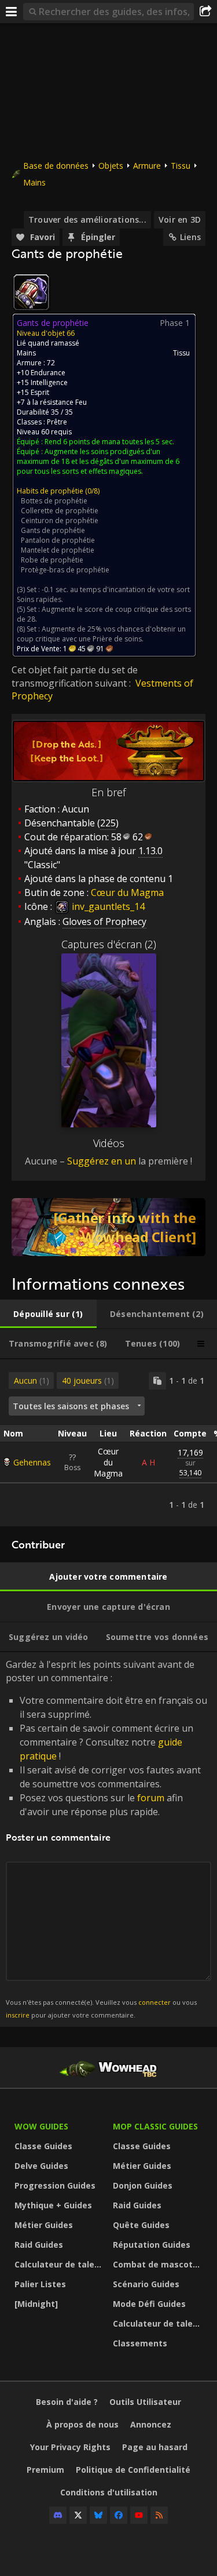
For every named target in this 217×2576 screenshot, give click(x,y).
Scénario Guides (146, 2284)
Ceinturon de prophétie (60, 520)
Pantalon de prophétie (58, 540)
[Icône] (31, 292)
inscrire (18, 2015)
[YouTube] (139, 2515)
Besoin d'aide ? (67, 2402)
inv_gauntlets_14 (107, 906)
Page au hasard (155, 2447)
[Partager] (205, 12)
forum (151, 1798)
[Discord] (58, 2515)
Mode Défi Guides (149, 2304)
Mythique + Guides (53, 2205)
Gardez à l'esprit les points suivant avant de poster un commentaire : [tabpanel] (106, 1839)
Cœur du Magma (108, 1462)
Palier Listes (40, 2284)
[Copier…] (157, 1381)
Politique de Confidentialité (133, 2470)
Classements (140, 2343)
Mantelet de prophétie (58, 550)
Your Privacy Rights (70, 2447)
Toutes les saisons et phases (71, 1406)
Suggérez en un (102, 1161)
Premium (45, 2470)
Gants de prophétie (53, 530)
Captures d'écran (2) (109, 944)
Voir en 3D (180, 219)
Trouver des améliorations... (87, 219)
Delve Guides (41, 2166)
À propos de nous (82, 2424)
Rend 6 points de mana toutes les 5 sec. (109, 442)
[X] (78, 2515)
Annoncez (151, 2424)
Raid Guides (39, 2245)
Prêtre (57, 422)
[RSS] (159, 2515)
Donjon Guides (143, 2185)
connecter (155, 2002)
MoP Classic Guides (155, 2126)
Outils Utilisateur (145, 2402)
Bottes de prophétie (54, 501)
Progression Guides (55, 2185)
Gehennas (32, 1462)
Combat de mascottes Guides (159, 2264)
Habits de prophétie (50, 491)
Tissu (181, 166)
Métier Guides (44, 2225)
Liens (190, 237)
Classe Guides (43, 2146)
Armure (147, 166)
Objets (111, 166)
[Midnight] (36, 2304)
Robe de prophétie (52, 560)
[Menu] (12, 12)
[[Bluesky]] (98, 2515)
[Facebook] (119, 2515)
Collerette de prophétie (60, 511)
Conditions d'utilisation (109, 2492)
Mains (34, 182)
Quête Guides (141, 2225)
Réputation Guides (152, 2245)
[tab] (48, 1314)
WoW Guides (41, 2126)
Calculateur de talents (61, 2264)
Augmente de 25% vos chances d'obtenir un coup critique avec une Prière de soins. (101, 634)
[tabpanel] (108, 1443)
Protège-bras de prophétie (65, 570)
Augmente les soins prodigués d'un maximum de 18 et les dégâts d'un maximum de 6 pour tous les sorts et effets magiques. (98, 461)
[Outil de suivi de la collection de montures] (108, 1227)
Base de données (56, 166)
